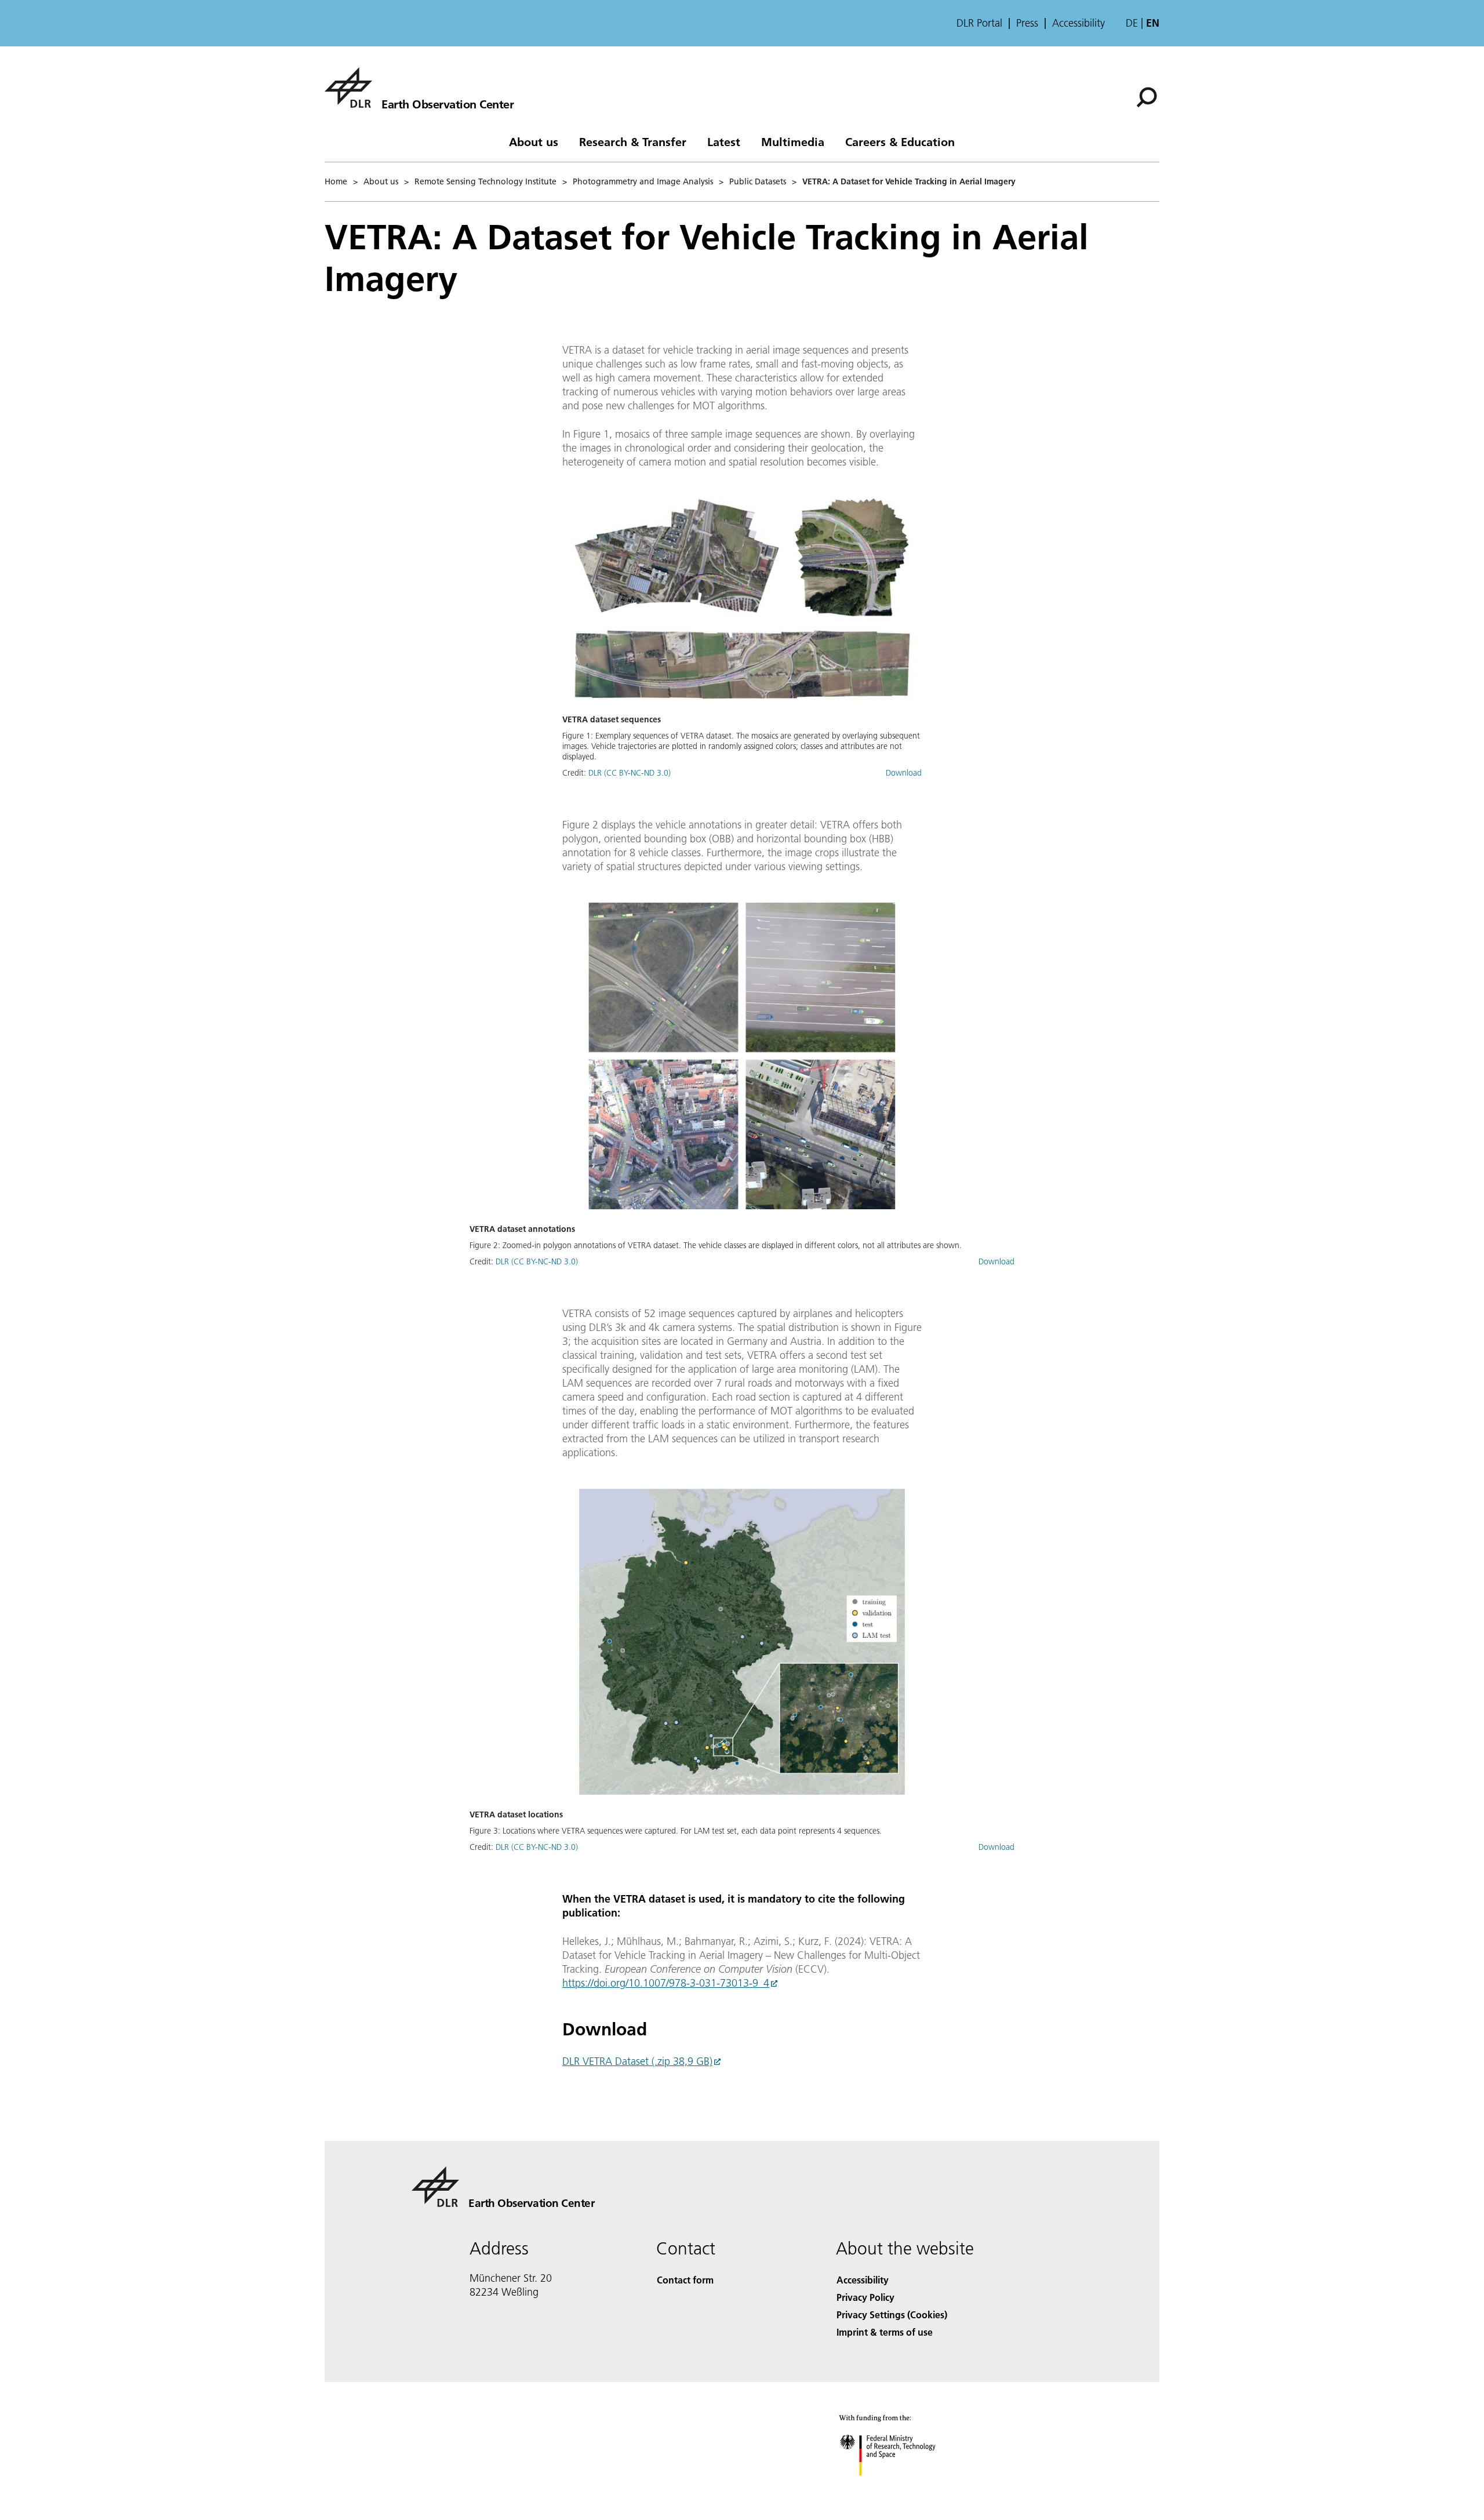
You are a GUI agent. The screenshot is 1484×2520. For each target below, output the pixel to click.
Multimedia (793, 141)
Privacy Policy (865, 2297)
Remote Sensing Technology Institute (485, 181)
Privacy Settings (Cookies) (892, 2314)
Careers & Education (900, 141)
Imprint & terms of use (885, 2332)
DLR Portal (979, 23)
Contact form (685, 2280)
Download (904, 773)
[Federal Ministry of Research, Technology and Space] (903, 2487)
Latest (724, 141)
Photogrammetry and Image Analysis (643, 181)
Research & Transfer (633, 141)
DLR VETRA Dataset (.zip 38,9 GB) (637, 2061)
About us (534, 141)
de (1132, 23)
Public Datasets (758, 181)
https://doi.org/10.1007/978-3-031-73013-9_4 (666, 1983)
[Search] (1148, 96)
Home (336, 181)
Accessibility (1079, 23)
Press (1027, 23)
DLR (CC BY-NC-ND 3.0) (630, 773)
